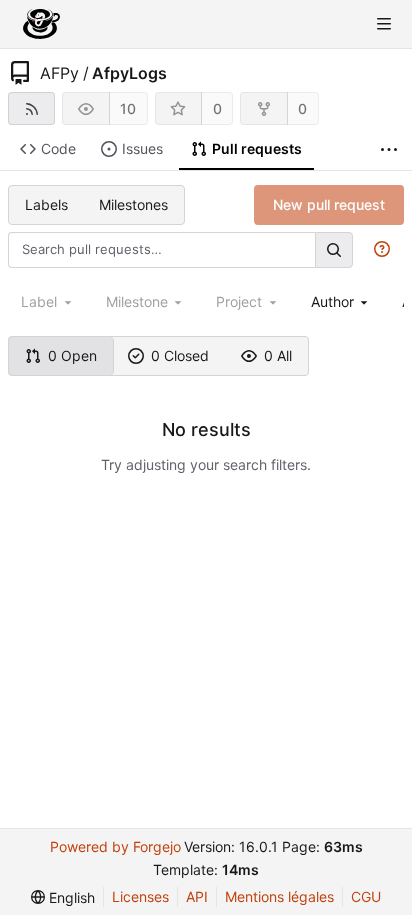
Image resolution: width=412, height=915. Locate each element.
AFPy (59, 73)
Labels (46, 204)
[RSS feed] (31, 108)
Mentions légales (279, 896)
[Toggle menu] (384, 24)
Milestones (133, 204)
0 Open (72, 355)
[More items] (389, 149)
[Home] (41, 24)
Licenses (140, 896)
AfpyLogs (129, 73)
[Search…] (334, 249)
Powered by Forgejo (115, 846)
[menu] (63, 897)
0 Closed (180, 355)
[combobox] (341, 301)
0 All (278, 355)
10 (128, 108)
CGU (366, 896)
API (197, 896)
